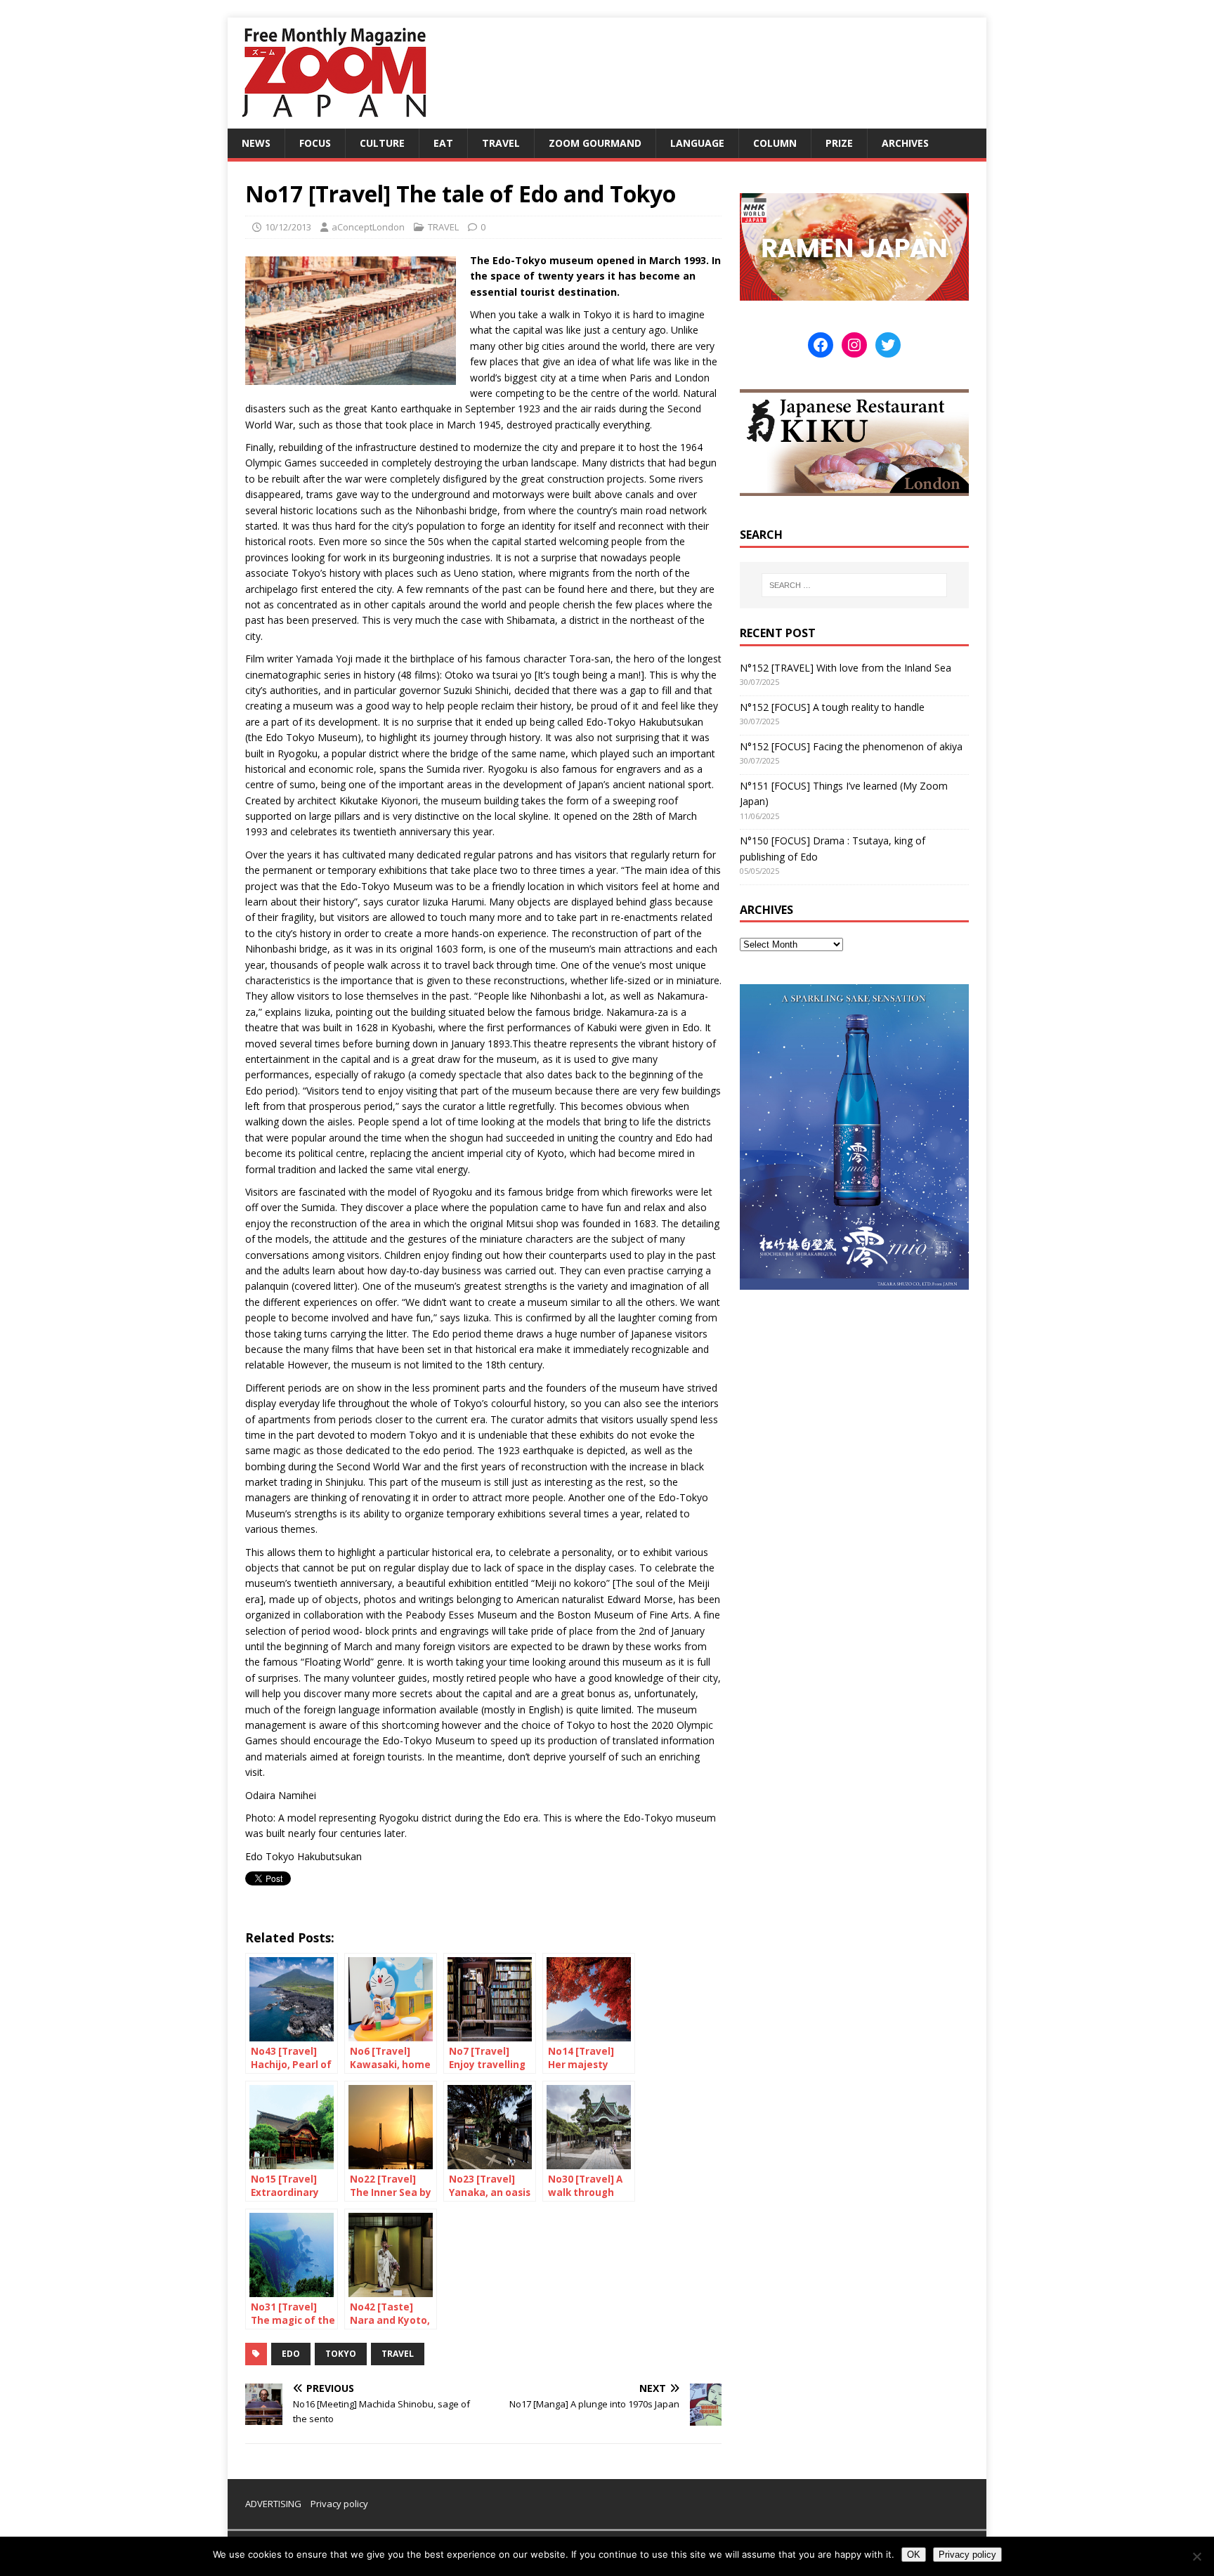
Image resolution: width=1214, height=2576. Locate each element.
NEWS (256, 143)
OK (914, 2555)
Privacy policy (339, 2504)
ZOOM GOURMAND (595, 143)
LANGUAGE (697, 143)
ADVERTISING (273, 2504)
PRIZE (839, 143)
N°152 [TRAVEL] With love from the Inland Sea (846, 668)
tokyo (341, 2354)
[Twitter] (888, 345)
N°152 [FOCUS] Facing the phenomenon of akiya (851, 746)
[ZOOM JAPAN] (333, 120)
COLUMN (775, 143)
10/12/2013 (288, 227)
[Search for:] (854, 585)
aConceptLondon (368, 227)
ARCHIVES (905, 143)
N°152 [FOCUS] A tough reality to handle (832, 707)
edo (291, 2354)
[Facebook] (821, 345)
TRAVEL (501, 143)
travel (398, 2354)
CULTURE (382, 143)
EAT (443, 143)
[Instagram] (854, 345)
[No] (1196, 2556)
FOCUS (315, 143)
